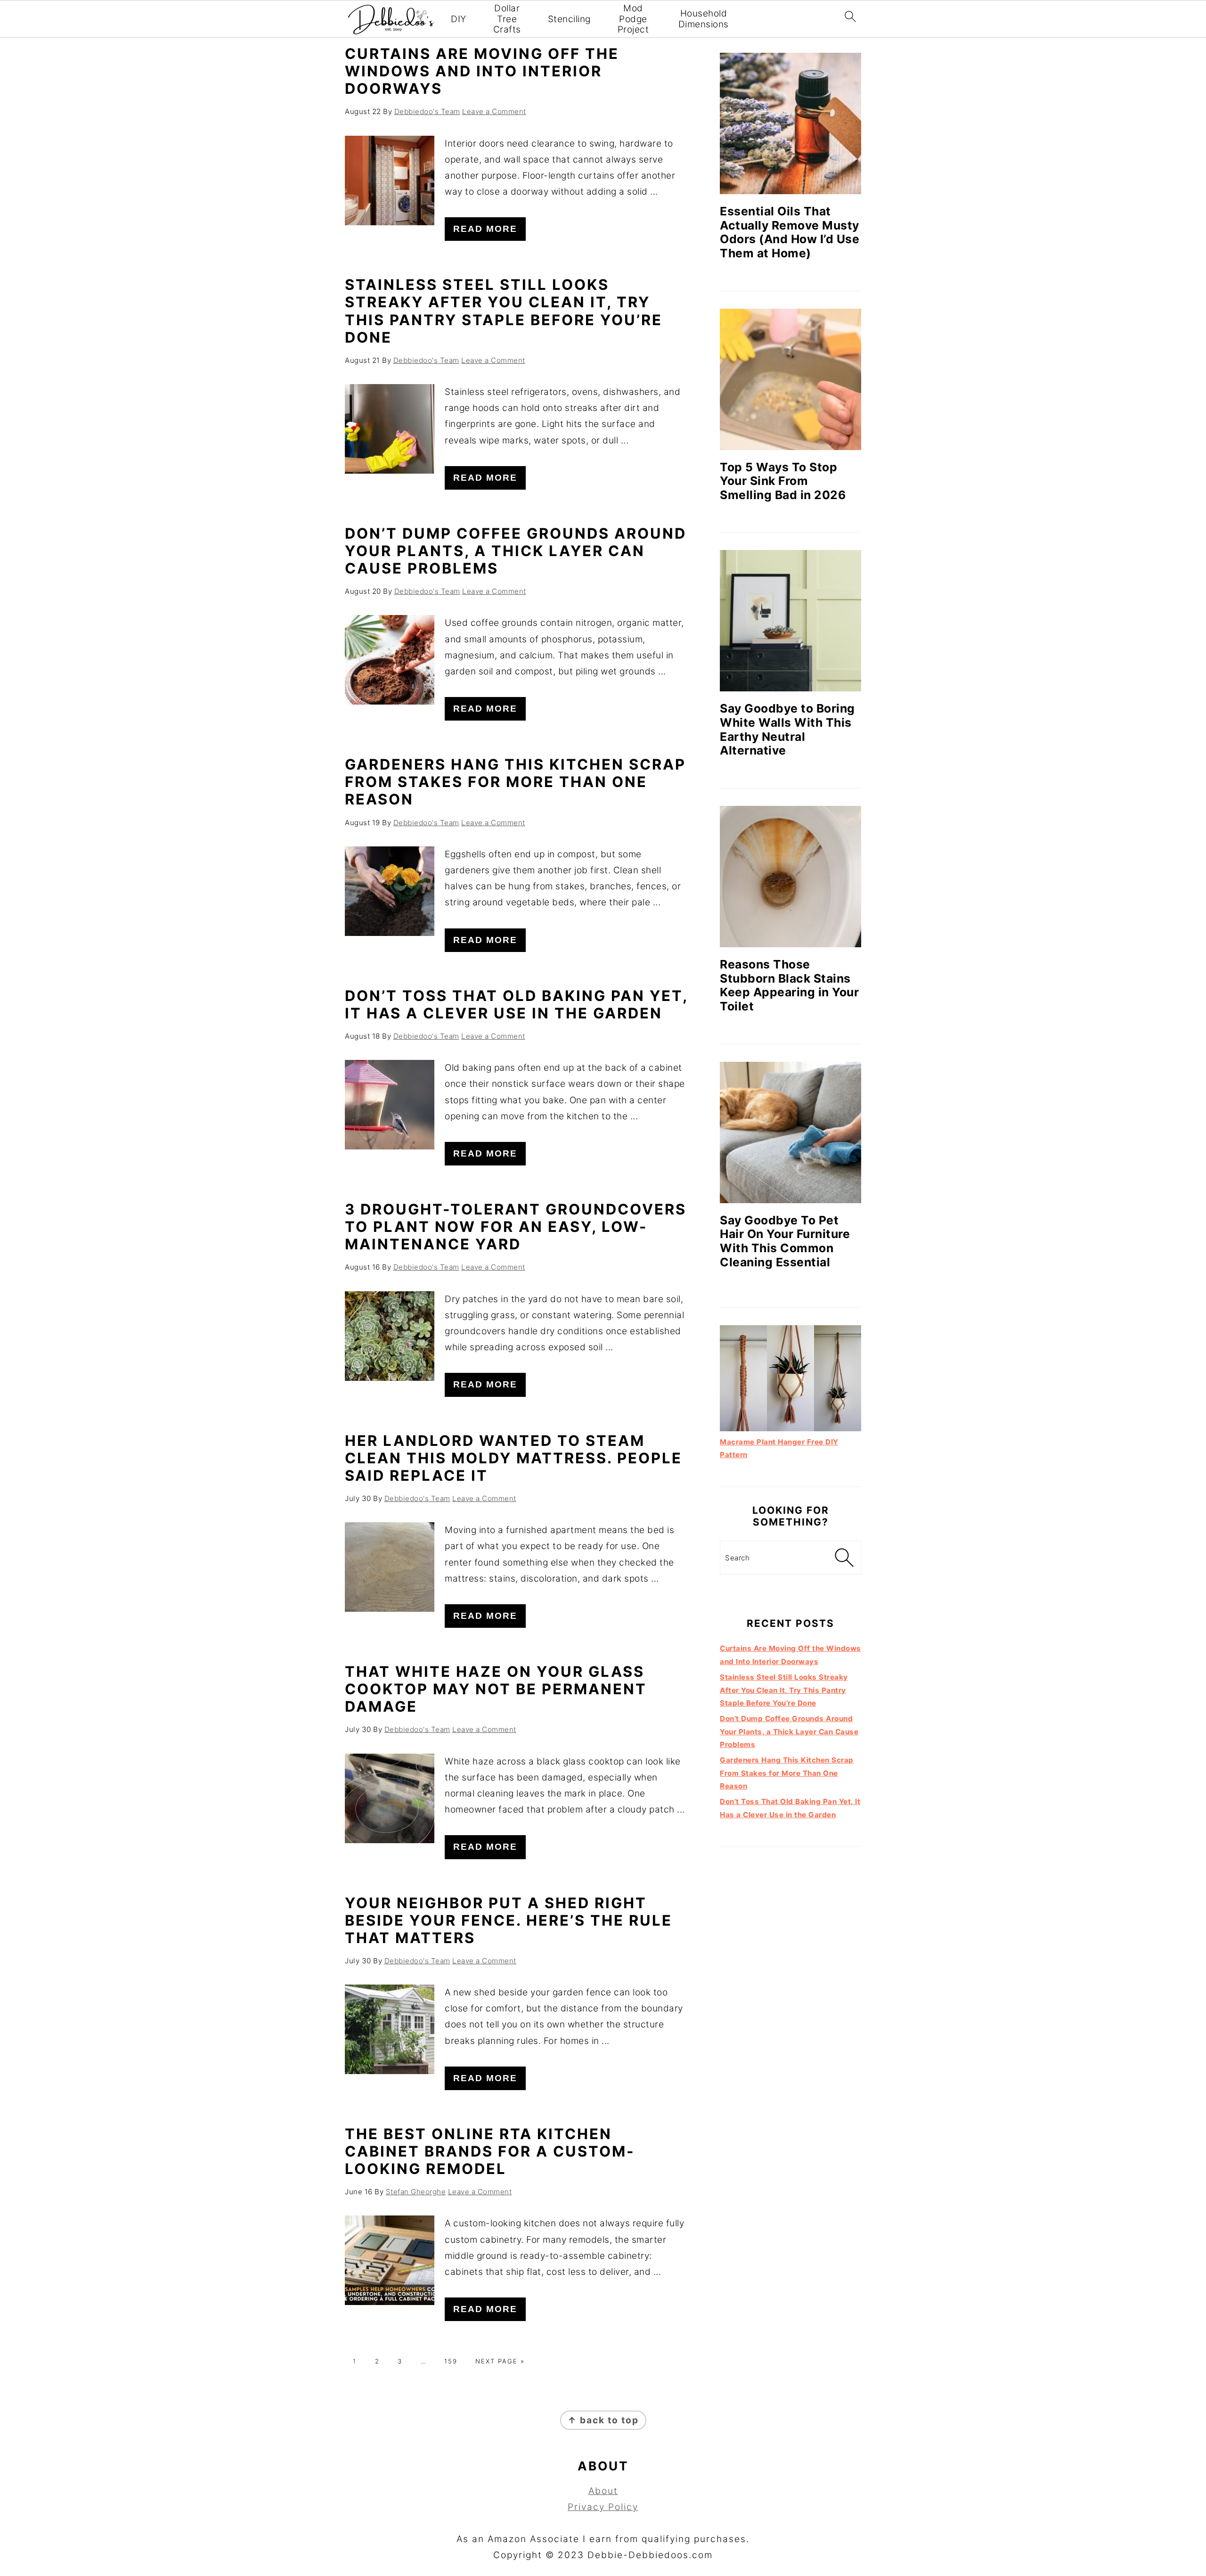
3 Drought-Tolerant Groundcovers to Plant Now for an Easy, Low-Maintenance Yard (516, 1226)
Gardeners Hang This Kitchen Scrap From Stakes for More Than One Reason (515, 782)
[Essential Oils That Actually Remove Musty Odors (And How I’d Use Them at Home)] (790, 123)
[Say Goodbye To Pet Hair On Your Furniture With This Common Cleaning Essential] (790, 1132)
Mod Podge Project (633, 19)
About (603, 2491)
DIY (459, 19)
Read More (485, 229)
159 (451, 2361)
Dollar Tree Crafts (507, 19)
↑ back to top (603, 2420)
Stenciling (569, 19)
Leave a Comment (494, 111)
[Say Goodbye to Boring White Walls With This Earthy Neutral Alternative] (790, 621)
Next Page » (500, 2361)
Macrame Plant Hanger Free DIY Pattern (779, 1448)
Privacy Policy (603, 2507)
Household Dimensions (704, 19)
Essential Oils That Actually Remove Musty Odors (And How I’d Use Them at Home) (790, 232)
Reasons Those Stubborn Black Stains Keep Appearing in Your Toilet (789, 985)
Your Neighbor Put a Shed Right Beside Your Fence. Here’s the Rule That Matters (509, 1920)
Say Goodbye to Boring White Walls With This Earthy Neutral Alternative (787, 729)
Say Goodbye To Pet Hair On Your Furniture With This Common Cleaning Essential (785, 1241)
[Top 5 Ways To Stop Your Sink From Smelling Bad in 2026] (790, 379)
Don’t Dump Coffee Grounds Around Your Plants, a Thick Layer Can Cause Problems (516, 551)
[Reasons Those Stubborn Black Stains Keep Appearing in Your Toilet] (790, 877)
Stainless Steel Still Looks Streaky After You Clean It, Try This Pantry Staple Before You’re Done (504, 311)
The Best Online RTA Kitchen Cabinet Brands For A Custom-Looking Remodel (490, 2151)
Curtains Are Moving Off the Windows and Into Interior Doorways (482, 71)
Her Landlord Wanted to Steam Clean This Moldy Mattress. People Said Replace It (513, 1458)
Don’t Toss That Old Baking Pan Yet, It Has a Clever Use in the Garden (516, 1004)
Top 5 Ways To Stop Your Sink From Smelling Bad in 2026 (783, 481)
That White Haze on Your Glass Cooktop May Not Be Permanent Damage (496, 1689)
